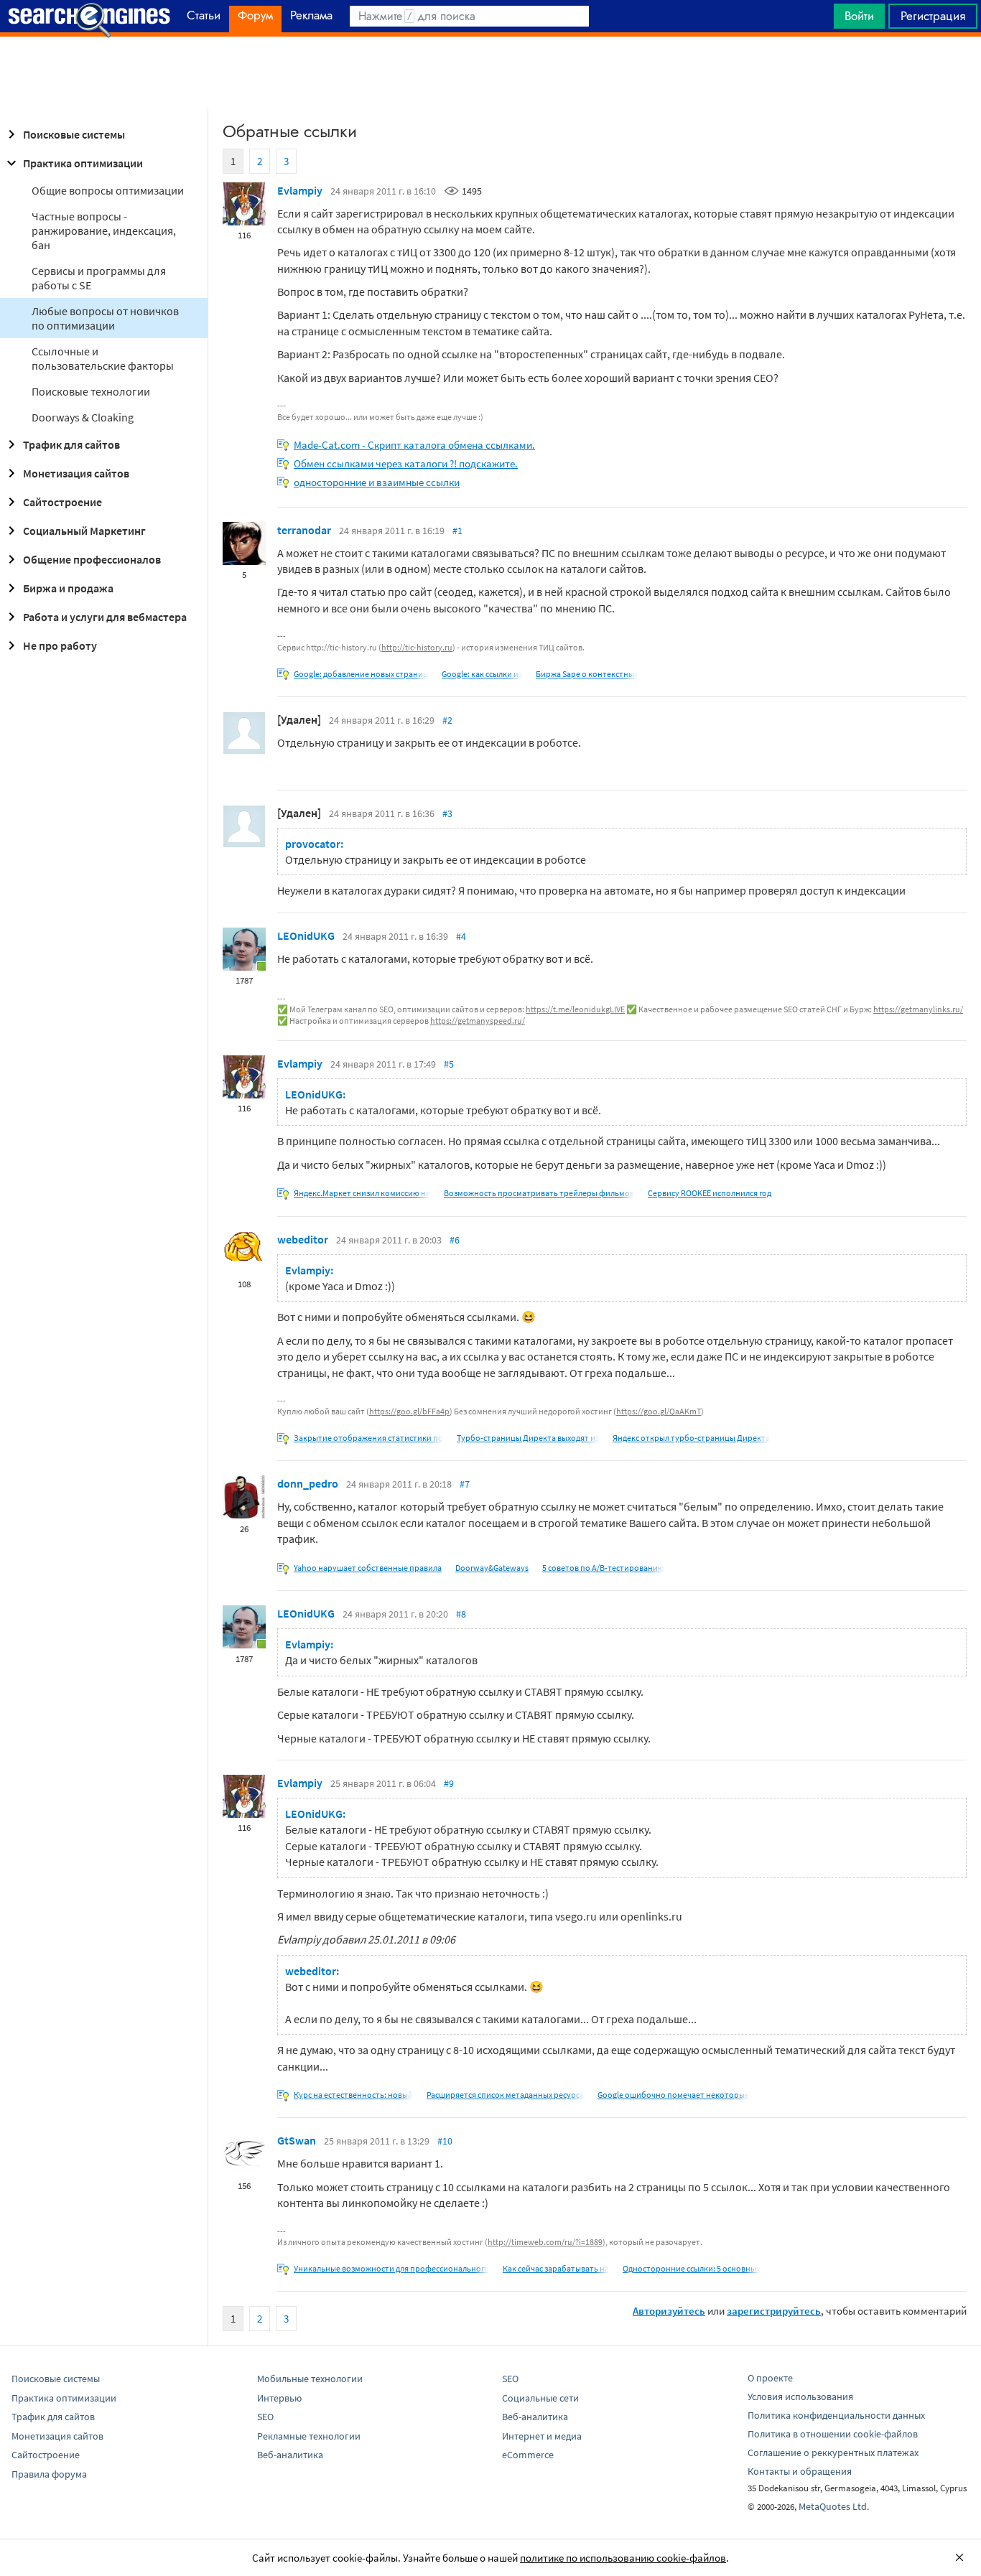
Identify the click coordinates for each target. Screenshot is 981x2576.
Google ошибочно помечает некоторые (673, 2095)
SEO (265, 2417)
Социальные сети (540, 2398)
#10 (445, 2141)
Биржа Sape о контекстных (587, 674)
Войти (859, 16)
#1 (457, 531)
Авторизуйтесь (669, 2311)
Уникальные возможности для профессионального (391, 2268)
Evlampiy (300, 190)
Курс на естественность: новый (353, 2095)
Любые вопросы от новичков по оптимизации (105, 318)
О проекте (770, 2378)
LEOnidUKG (306, 935)
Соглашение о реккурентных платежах (833, 2453)
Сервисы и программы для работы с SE (99, 278)
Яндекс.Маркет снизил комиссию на (362, 1193)
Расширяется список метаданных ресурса (505, 2095)
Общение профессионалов (92, 559)
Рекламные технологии (309, 2436)
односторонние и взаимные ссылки (377, 482)
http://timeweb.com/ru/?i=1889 (545, 2242)
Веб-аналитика (290, 2455)
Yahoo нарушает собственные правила (368, 1568)
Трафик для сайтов (71, 444)
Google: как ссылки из (482, 674)
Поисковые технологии (91, 391)
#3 (447, 813)
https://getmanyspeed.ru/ (478, 1021)
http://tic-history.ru (417, 647)
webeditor (303, 1239)
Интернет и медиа (542, 2436)
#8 (461, 1614)
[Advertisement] (490, 73)
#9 (449, 1783)
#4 (461, 936)
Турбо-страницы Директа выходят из (528, 1438)
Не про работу (60, 645)
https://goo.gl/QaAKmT (659, 1411)
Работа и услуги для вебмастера (105, 617)
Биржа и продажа (68, 588)
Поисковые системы (74, 134)
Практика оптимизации (83, 163)
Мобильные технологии (310, 2379)
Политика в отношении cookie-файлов (833, 2434)
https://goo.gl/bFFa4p (409, 1411)
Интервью (279, 2398)
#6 (455, 1240)
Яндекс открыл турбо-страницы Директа (691, 1438)
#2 (447, 720)
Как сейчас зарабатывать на (556, 2268)
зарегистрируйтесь (774, 2311)
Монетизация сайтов (76, 473)
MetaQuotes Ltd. (834, 2506)
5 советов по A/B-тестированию (603, 1568)
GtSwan (297, 2140)
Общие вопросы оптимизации (108, 190)
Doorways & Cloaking (83, 417)
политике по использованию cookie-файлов (623, 2558)
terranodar (304, 530)
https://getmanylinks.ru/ (918, 1009)
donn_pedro (308, 1483)
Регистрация (933, 16)
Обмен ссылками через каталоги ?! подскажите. (406, 463)
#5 (449, 1064)
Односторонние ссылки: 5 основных (691, 2268)
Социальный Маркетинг (84, 531)
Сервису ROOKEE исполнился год (710, 1193)
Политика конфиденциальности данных (836, 2415)
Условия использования (800, 2397)
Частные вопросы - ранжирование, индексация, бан (104, 230)
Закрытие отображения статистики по (368, 1438)
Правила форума (49, 2474)
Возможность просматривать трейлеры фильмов (539, 1193)
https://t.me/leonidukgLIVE (575, 1009)
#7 (465, 1484)
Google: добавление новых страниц (361, 674)
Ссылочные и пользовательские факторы (103, 358)
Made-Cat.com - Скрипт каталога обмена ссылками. (414, 445)
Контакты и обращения (800, 2471)
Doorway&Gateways (492, 1568)
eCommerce (528, 2455)
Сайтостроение (62, 502)
